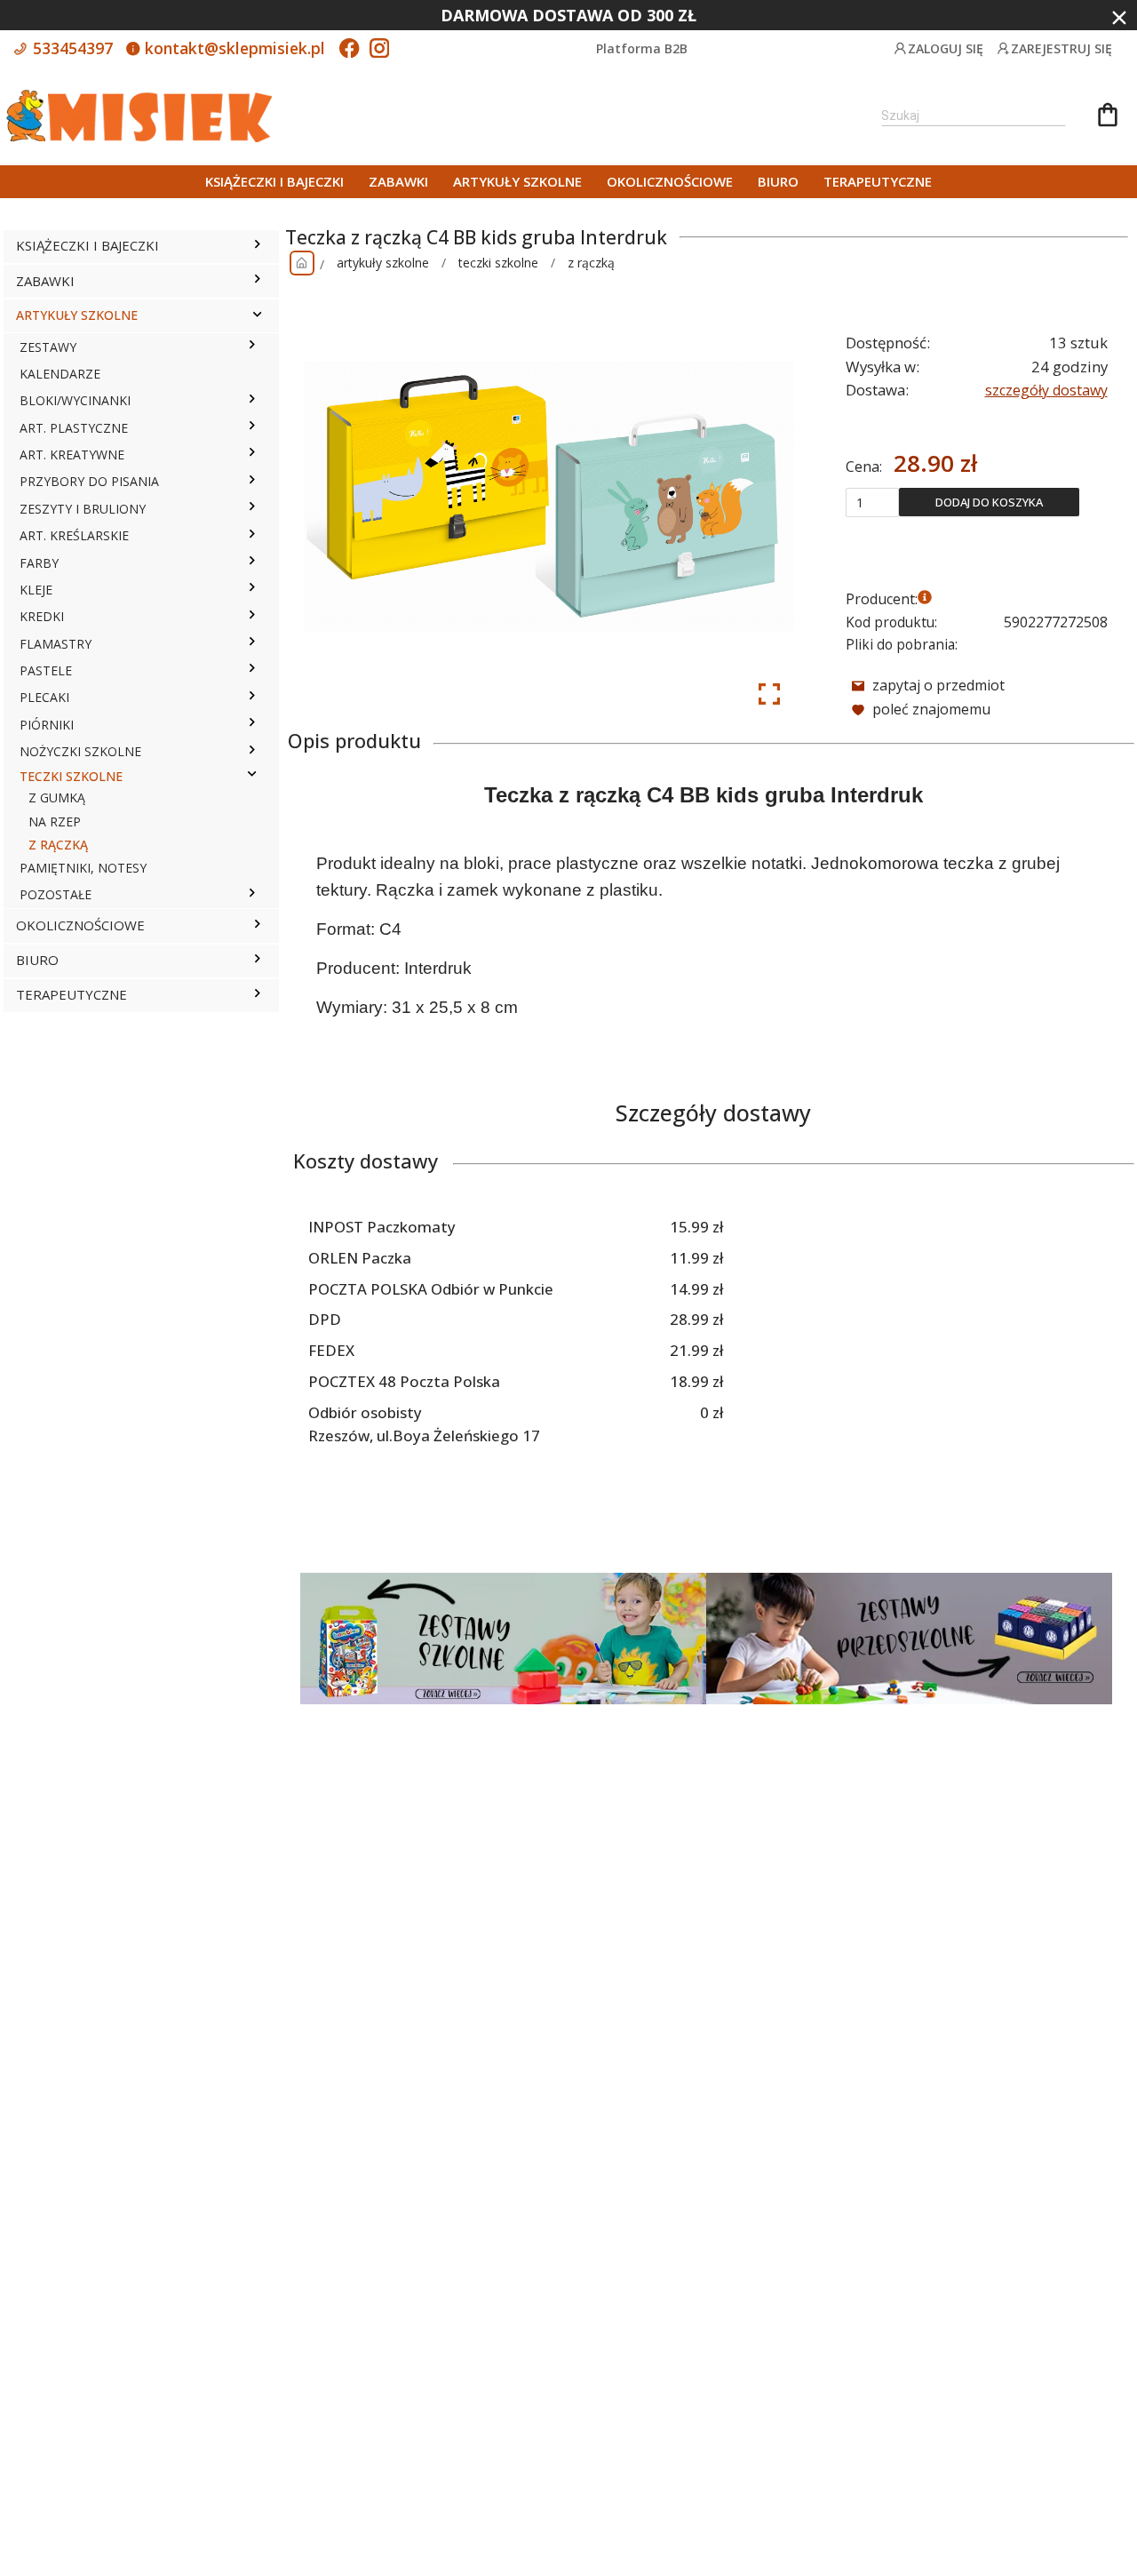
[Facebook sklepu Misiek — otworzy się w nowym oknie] (349, 50)
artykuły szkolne (383, 263)
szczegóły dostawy (1046, 390)
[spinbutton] (872, 502)
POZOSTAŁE (56, 894)
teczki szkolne (498, 263)
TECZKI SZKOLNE (71, 776)
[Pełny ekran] (769, 694)
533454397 (71, 48)
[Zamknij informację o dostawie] (1119, 18)
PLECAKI (44, 697)
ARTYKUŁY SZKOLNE (517, 181)
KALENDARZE (60, 374)
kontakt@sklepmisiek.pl (233, 48)
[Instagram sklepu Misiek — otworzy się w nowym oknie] (379, 50)
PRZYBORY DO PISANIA (89, 481)
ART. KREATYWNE (72, 455)
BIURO (778, 181)
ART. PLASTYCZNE (74, 428)
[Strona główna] (302, 263)
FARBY (39, 563)
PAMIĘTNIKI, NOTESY (83, 868)
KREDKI (42, 616)
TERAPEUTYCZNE (878, 181)
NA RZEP (55, 821)
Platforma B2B (642, 48)
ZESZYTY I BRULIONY (83, 509)
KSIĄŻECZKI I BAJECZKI (274, 181)
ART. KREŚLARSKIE (74, 535)
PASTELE (46, 670)
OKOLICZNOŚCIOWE (670, 181)
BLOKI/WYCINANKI (75, 400)
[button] (257, 246)
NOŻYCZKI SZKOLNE (80, 751)
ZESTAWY (48, 347)
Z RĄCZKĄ (58, 845)
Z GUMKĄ (57, 798)
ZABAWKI (398, 181)
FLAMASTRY (56, 644)
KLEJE (36, 590)
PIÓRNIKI (47, 725)
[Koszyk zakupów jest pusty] (1108, 117)
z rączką (591, 263)
